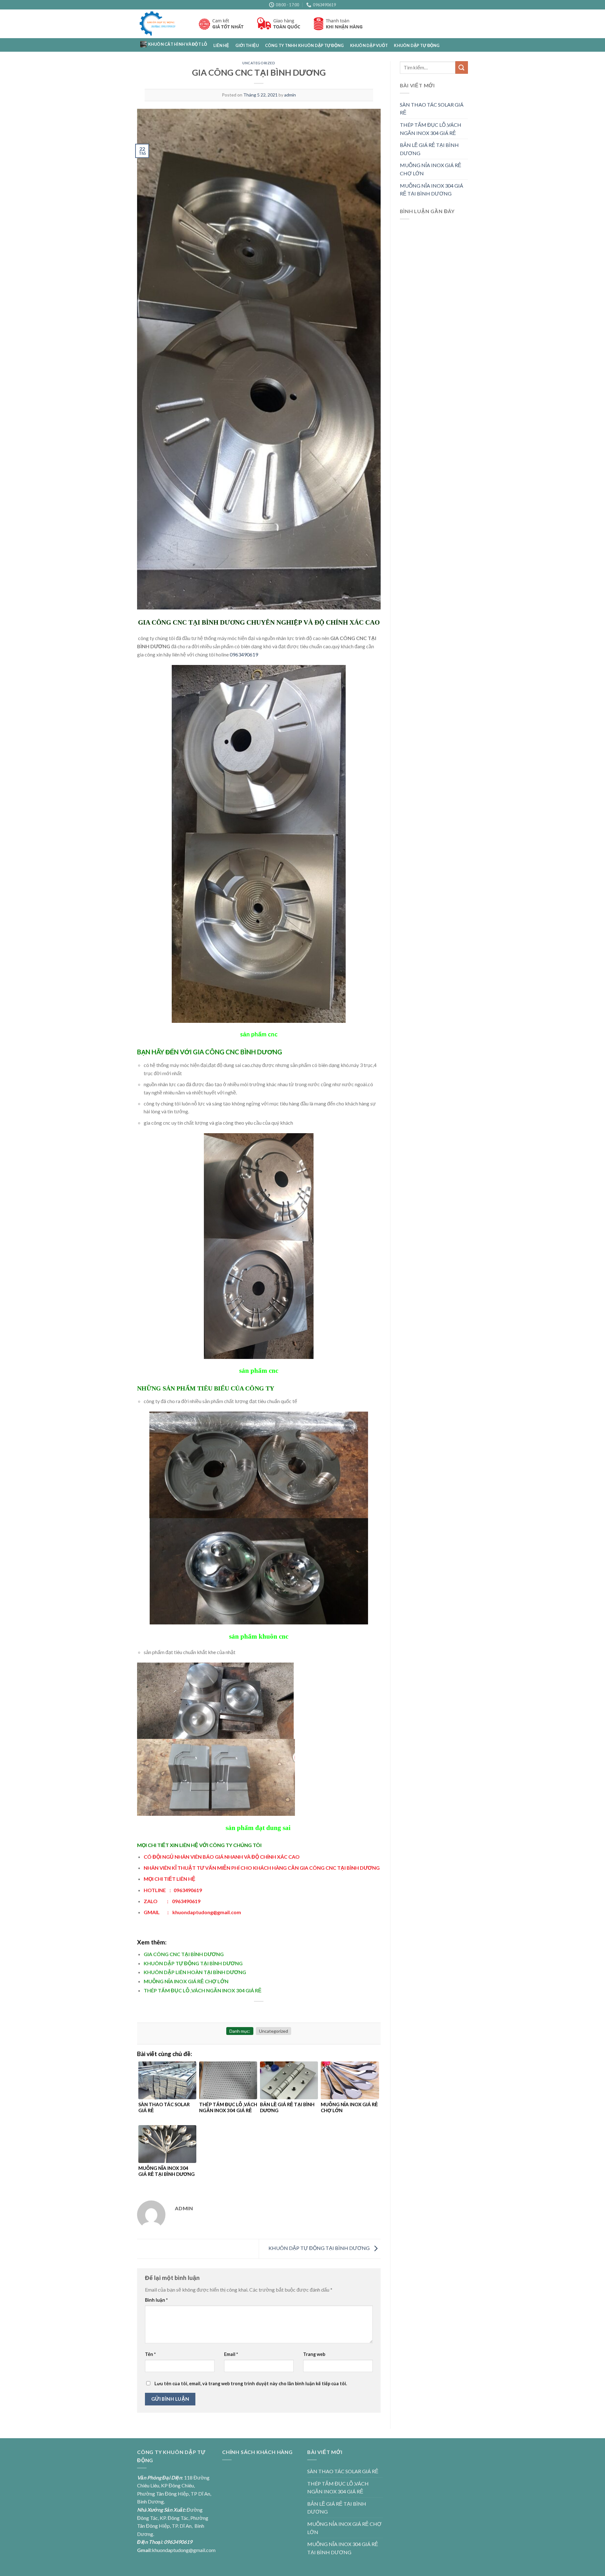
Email (231, 2354)
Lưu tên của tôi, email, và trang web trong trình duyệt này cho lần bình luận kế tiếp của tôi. (251, 2384)
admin (290, 95)
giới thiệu (247, 45)
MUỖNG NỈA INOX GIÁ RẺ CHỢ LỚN (186, 1981)
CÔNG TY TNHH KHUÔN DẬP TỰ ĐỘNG (305, 45)
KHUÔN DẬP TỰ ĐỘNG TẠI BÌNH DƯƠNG (193, 1963)
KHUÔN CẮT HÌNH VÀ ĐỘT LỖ (178, 44)
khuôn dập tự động (417, 45)
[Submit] (462, 67)
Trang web (314, 2354)
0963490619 (244, 654)
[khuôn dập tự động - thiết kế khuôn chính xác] (163, 24)
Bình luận (156, 2300)
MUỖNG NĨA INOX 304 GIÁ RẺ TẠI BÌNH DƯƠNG (432, 190)
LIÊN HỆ (221, 45)
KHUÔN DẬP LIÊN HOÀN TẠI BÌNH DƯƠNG (195, 1972)
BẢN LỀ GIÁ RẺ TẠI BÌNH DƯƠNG (429, 149)
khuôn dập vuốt (369, 45)
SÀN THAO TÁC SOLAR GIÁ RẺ (432, 109)
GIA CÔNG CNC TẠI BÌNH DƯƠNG (184, 1954)
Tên (150, 2354)
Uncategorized (259, 63)
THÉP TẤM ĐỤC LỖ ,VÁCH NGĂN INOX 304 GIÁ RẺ (203, 1990)
